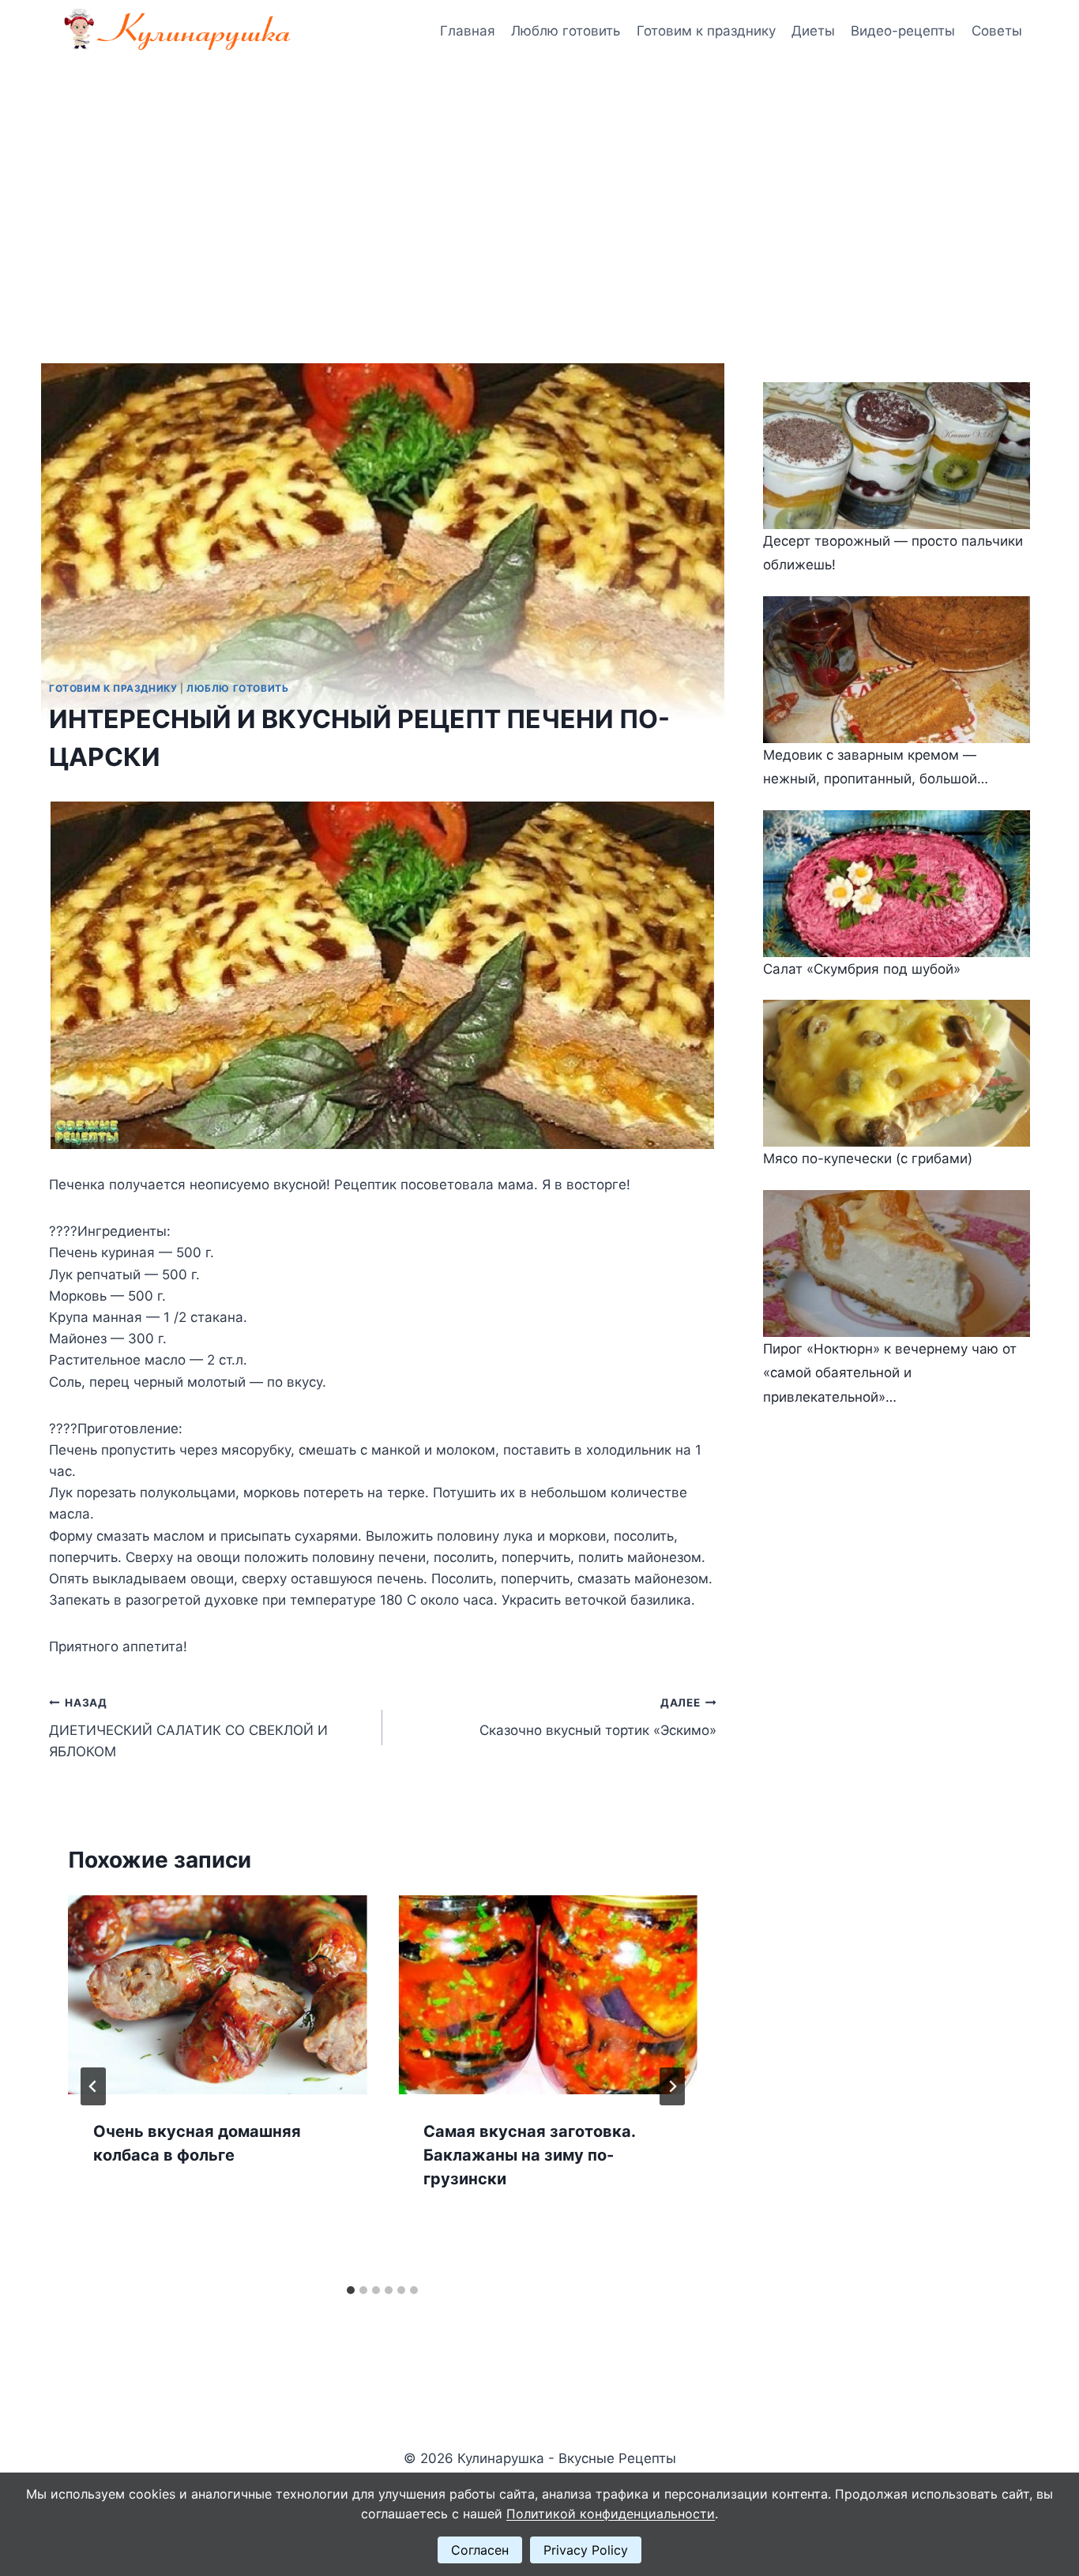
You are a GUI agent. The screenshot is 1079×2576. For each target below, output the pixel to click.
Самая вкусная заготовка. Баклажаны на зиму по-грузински (529, 2155)
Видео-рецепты (903, 31)
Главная (468, 31)
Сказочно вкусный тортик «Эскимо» (598, 1717)
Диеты (813, 31)
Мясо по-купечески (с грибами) (868, 1158)
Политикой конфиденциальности (611, 2514)
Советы (997, 31)
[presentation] (217, 1995)
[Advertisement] (539, 182)
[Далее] (672, 2086)
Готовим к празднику (706, 31)
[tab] (351, 2290)
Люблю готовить (566, 31)
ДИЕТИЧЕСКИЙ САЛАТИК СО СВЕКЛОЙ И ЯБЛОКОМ (188, 1728)
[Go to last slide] (93, 2086)
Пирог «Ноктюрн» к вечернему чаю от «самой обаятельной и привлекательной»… (890, 1373)
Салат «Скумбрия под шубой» (862, 969)
